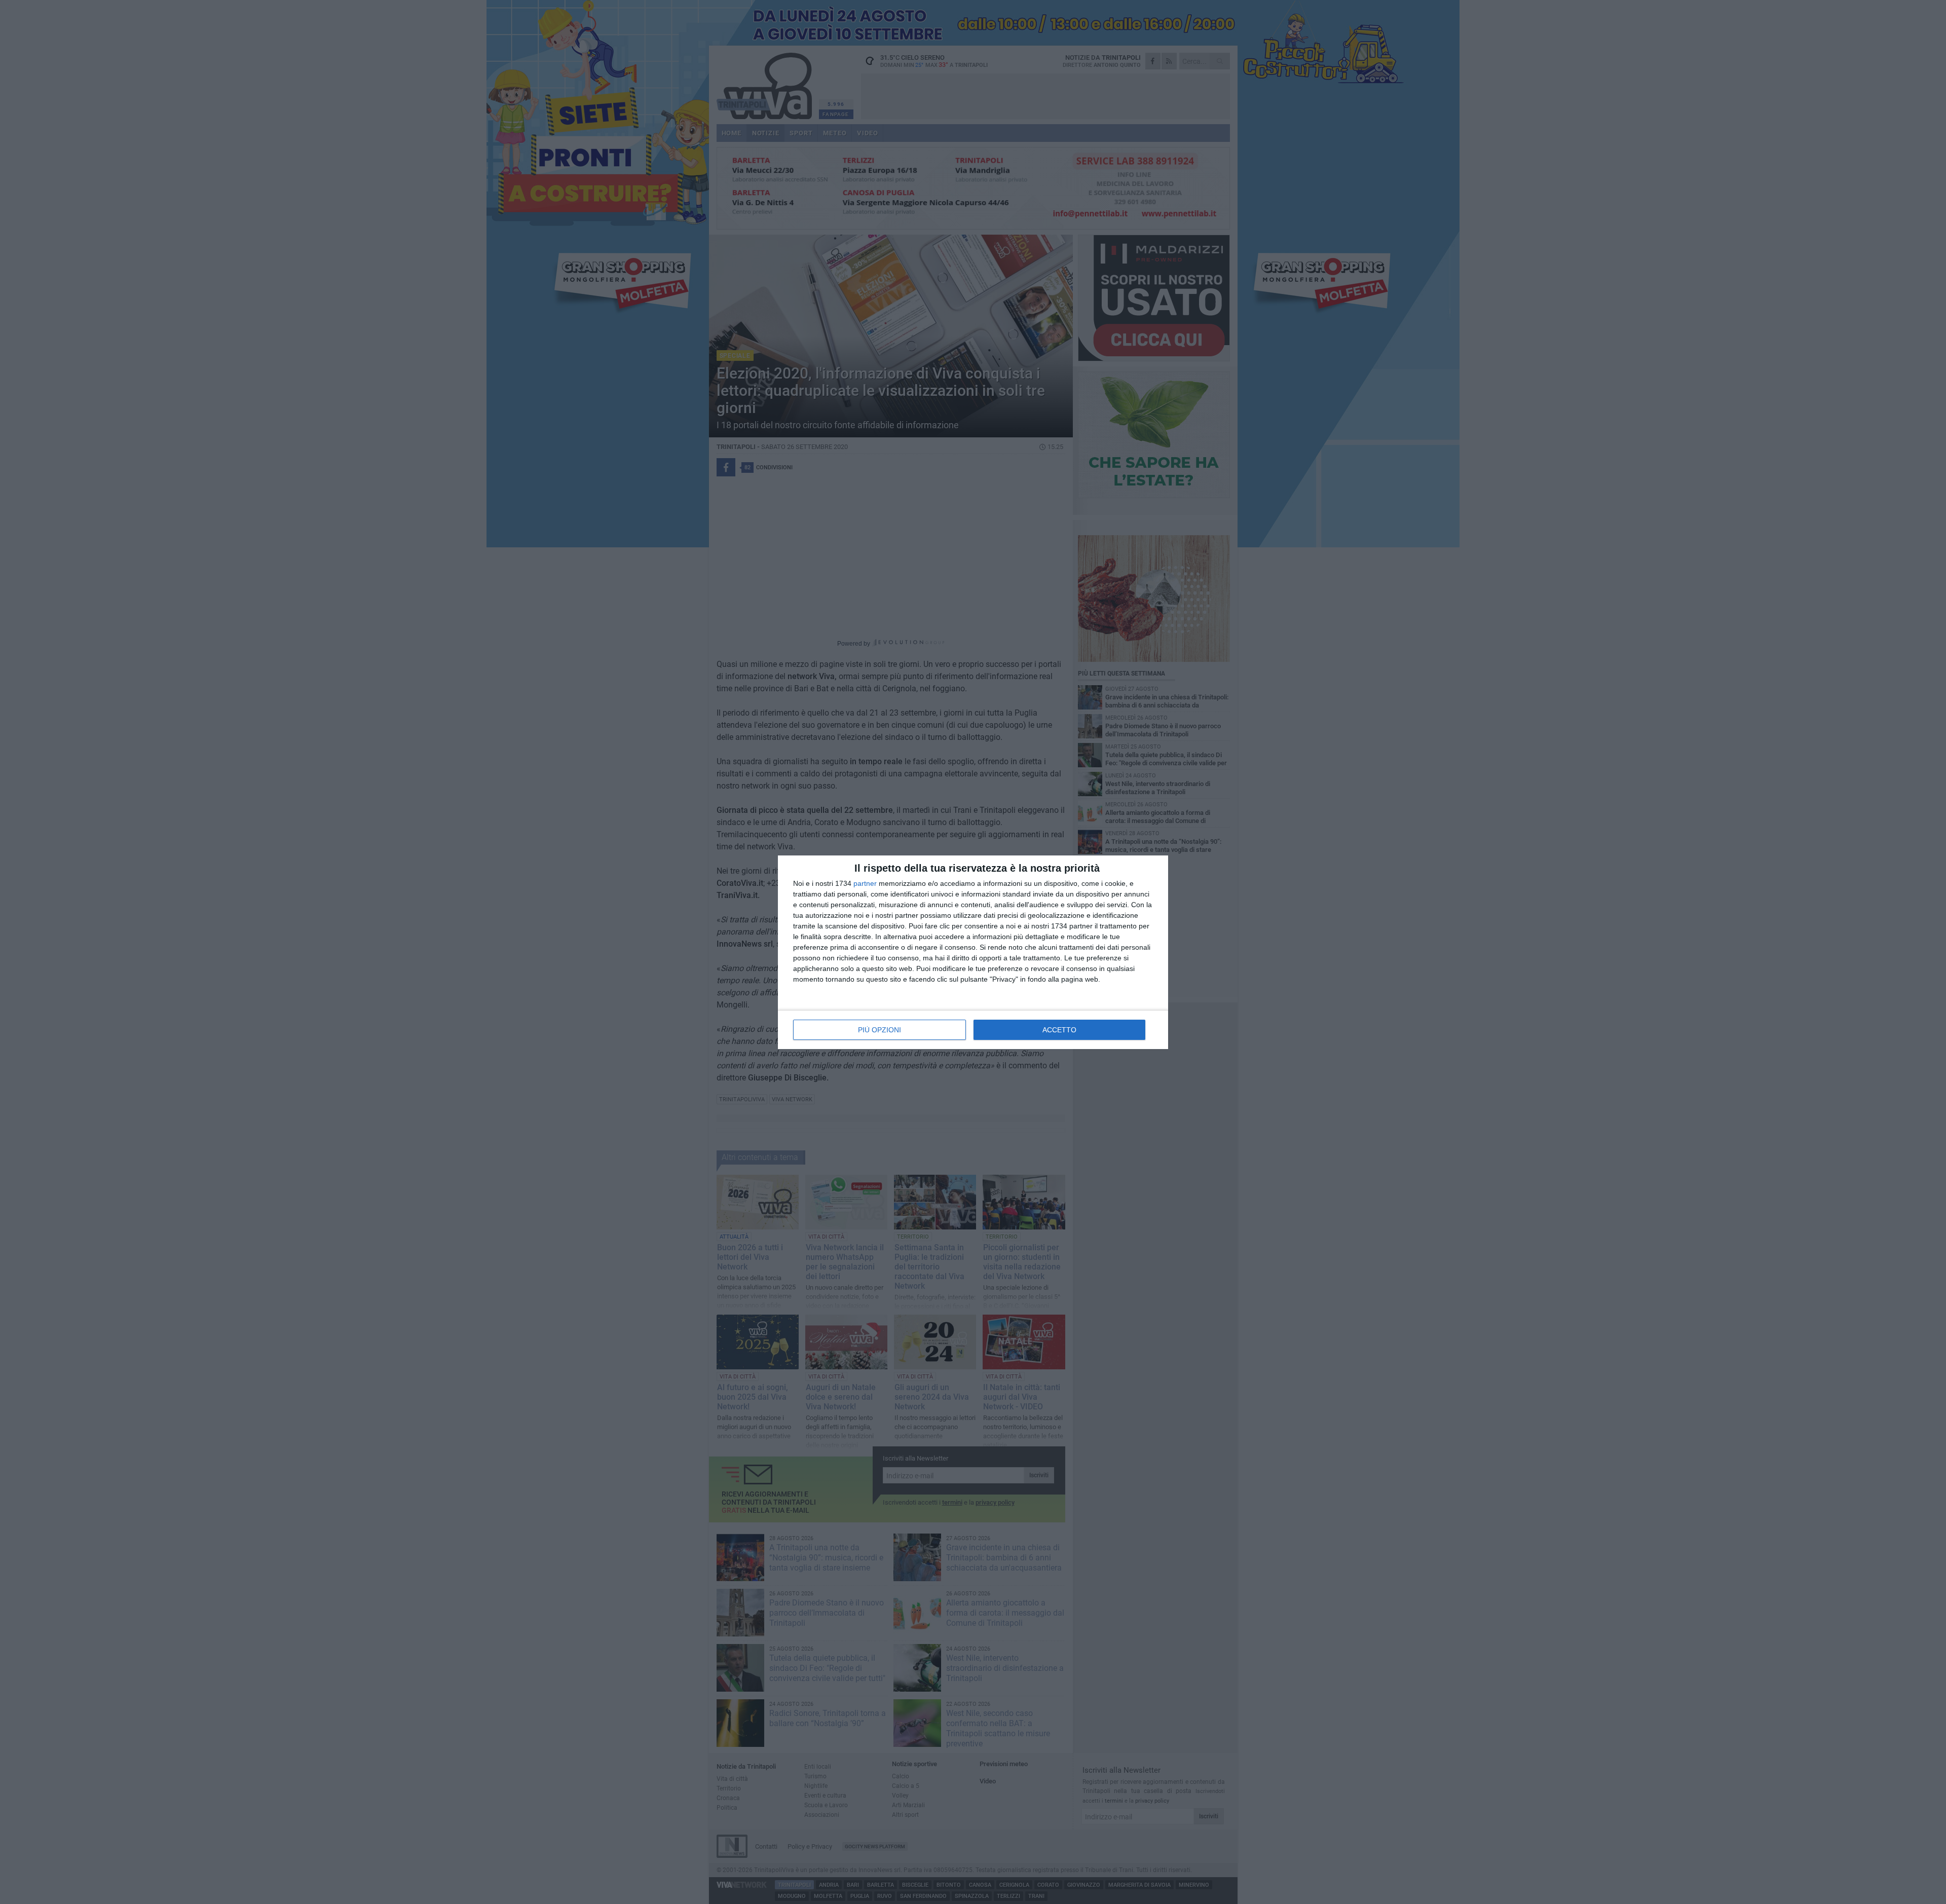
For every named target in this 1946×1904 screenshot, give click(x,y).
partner (865, 883)
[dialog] (973, 952)
